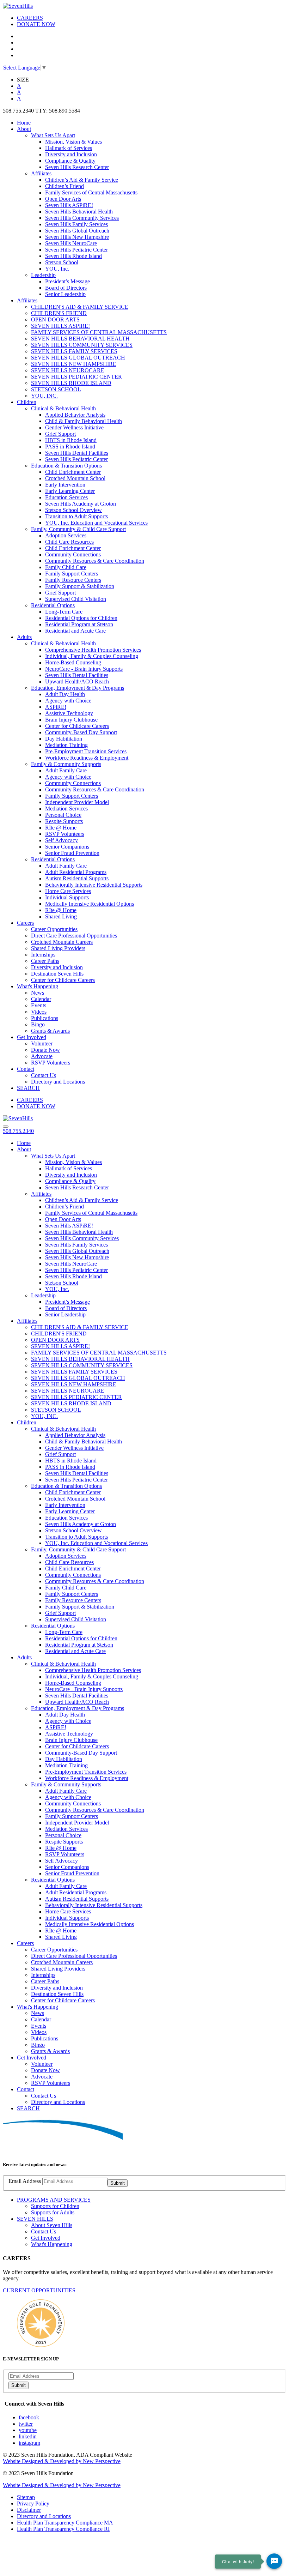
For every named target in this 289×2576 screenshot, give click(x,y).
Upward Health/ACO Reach (77, 681)
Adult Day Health (65, 694)
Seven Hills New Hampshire (77, 237)
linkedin (28, 2436)
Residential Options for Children (81, 618)
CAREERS (30, 18)
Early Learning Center (70, 491)
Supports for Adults (53, 2212)
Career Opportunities (54, 929)
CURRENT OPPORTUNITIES (39, 2290)
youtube (28, 2430)
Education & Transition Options (66, 466)
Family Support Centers (72, 574)
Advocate (42, 1056)
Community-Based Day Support (81, 732)
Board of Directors (66, 288)
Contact (26, 1069)
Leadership (43, 275)
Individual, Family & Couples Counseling (92, 656)
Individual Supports (67, 897)
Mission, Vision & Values (73, 142)
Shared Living (61, 916)
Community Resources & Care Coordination (95, 561)
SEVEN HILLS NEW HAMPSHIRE (74, 364)
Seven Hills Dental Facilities (77, 453)
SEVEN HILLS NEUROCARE (68, 370)
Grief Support (60, 434)
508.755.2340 (18, 1131)
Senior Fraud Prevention (72, 853)
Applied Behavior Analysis (75, 415)
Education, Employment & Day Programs (78, 688)
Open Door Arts (63, 199)
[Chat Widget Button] (274, 2561)
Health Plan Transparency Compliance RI (63, 2529)
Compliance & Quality (70, 161)
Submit (118, 2183)
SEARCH (28, 1088)
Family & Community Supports (66, 764)
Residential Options (53, 605)
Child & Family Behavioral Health (84, 421)
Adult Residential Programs (76, 872)
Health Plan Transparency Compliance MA (65, 2523)
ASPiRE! (56, 707)
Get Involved (32, 1037)
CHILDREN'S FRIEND (59, 313)
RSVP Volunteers (65, 834)
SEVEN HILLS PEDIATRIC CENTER (76, 377)
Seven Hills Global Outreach (77, 231)
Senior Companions (67, 847)
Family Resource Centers (73, 580)
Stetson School (62, 262)
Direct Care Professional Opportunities (74, 936)
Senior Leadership (65, 294)
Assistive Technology (69, 713)
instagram (29, 2443)
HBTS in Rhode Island (71, 440)
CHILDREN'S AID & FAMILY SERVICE (80, 307)
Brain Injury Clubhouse (71, 720)
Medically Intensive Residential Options (90, 904)
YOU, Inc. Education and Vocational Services (96, 523)
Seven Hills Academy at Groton (81, 504)
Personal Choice (63, 815)
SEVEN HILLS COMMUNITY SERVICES (82, 345)
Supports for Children (55, 2206)
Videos (39, 1012)
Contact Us (44, 1075)
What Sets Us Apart (53, 135)
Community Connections (73, 554)
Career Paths (45, 961)
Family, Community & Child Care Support (78, 529)
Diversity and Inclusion (71, 154)
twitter (26, 2424)
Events (39, 1005)
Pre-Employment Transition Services (86, 751)
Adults (24, 637)
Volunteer (42, 1043)
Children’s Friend (64, 186)
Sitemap (26, 2497)
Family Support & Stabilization (80, 586)
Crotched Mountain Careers (62, 942)
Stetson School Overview (73, 510)
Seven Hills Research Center (77, 167)
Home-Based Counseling (73, 662)
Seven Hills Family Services (76, 224)
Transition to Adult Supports (76, 516)
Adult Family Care (66, 770)
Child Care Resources (69, 542)
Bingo (38, 1024)
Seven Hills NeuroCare (71, 243)
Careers (25, 923)
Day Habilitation (64, 739)
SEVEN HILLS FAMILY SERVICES (74, 351)
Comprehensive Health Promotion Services (93, 650)
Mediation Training (66, 745)
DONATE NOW (36, 24)
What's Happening (38, 986)
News (38, 993)
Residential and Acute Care (75, 631)
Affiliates (41, 173)
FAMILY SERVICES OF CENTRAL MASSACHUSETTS (99, 332)
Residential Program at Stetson (79, 624)
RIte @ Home (61, 828)
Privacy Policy (33, 2503)
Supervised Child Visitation (76, 599)
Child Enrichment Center (73, 472)
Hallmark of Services (69, 148)
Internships (43, 955)
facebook (29, 2417)
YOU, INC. (44, 396)
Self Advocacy (62, 840)
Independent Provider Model (77, 802)
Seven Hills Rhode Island (73, 256)
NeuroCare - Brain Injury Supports (84, 669)
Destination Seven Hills (57, 974)
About (24, 129)
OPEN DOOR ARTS (55, 319)
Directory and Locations (58, 1082)
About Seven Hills (52, 2225)
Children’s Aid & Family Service (82, 180)
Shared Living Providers (58, 948)
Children (27, 402)
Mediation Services (66, 809)
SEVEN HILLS (35, 2219)
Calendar (41, 999)
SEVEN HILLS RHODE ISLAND (71, 383)
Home (24, 123)
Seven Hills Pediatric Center (76, 250)
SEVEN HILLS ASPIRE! (60, 326)
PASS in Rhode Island (70, 447)
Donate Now (45, 1050)
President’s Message (67, 281)
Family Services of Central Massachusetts (91, 192)
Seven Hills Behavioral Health (79, 212)
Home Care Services (68, 891)
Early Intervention (65, 485)
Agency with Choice (68, 701)
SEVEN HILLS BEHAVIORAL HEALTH (80, 339)
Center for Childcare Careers (77, 726)
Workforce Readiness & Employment (87, 758)
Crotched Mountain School (75, 478)
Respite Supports (64, 821)
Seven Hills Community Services (82, 218)
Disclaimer (29, 2510)
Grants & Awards (50, 1031)
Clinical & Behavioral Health (63, 408)
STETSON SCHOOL (56, 389)
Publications (45, 1018)
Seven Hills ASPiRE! (69, 205)
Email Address (25, 2181)
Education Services (66, 497)
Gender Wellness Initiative (74, 427)
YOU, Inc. (57, 269)
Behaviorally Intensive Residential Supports (94, 885)
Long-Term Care (64, 612)
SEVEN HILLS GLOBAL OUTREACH (78, 358)
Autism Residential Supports (77, 878)
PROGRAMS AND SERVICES (54, 2200)
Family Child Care (66, 567)
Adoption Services (66, 535)
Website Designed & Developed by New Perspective (62, 2461)
